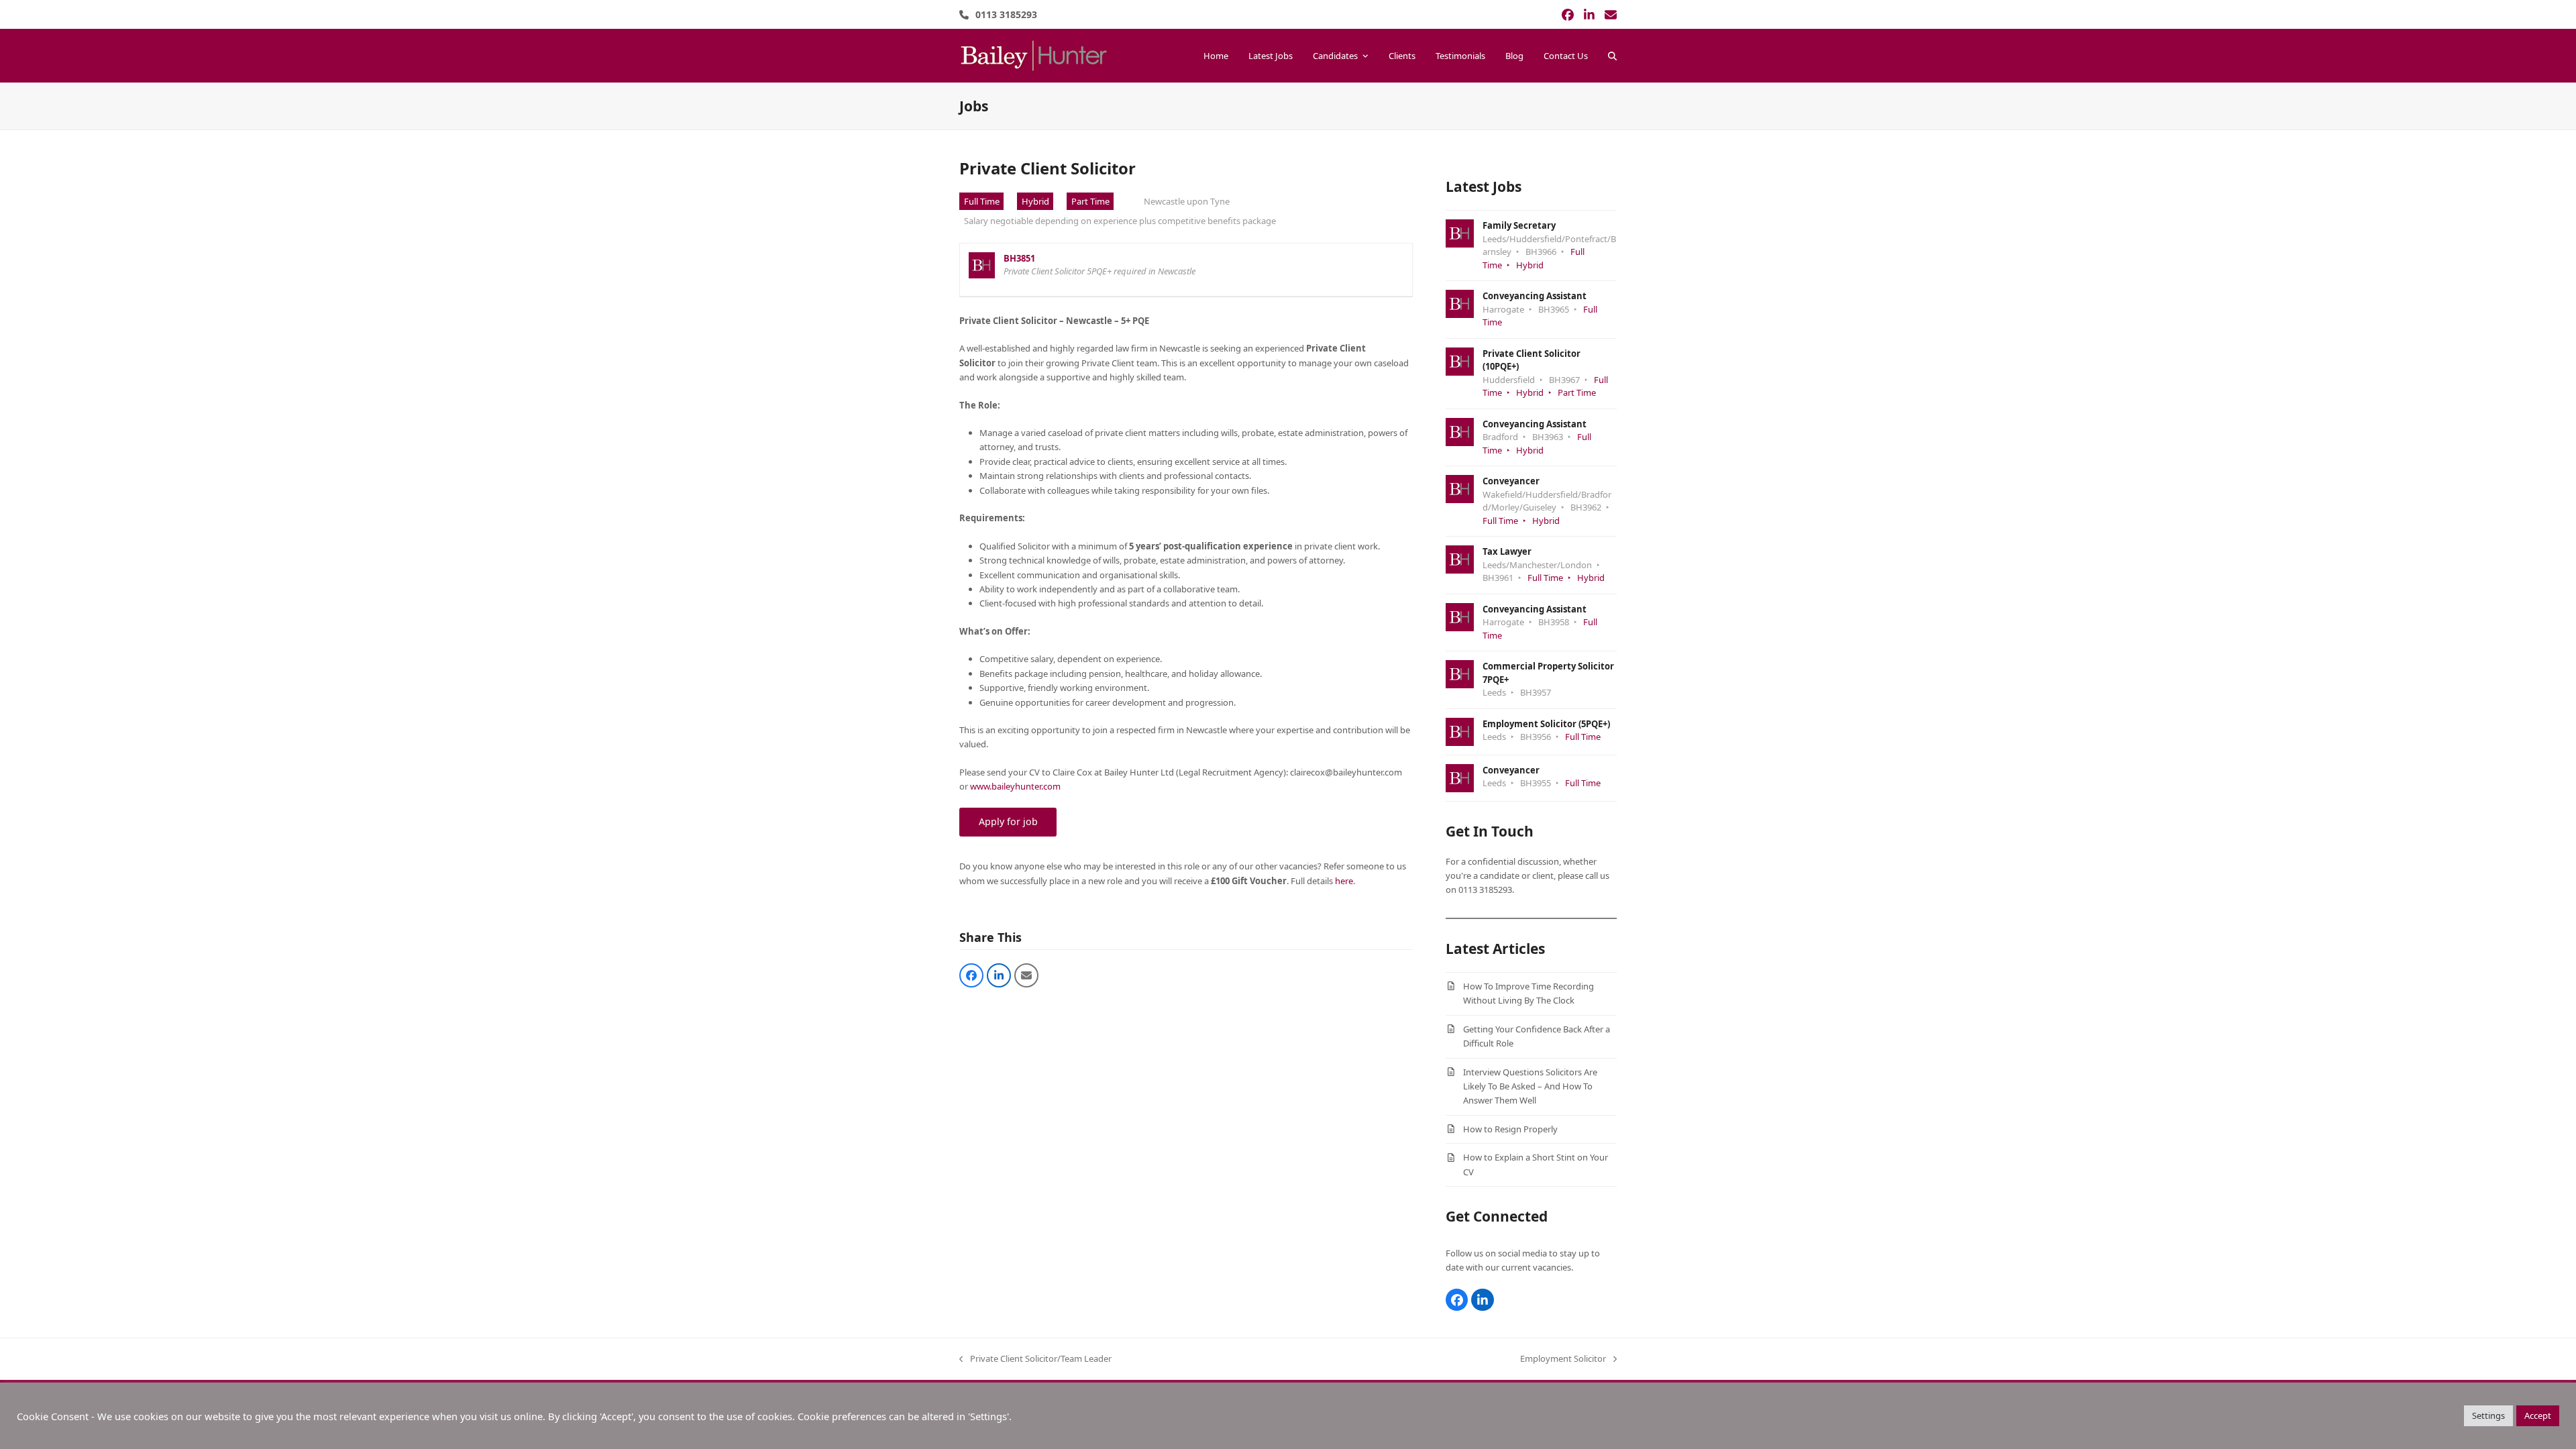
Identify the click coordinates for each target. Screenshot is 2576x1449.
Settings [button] (2488, 1415)
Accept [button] (2538, 1415)
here (1344, 881)
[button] (1612, 56)
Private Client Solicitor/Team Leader (1035, 1359)
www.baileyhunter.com (1015, 786)
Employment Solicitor (1563, 1359)
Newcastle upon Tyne (1187, 201)
